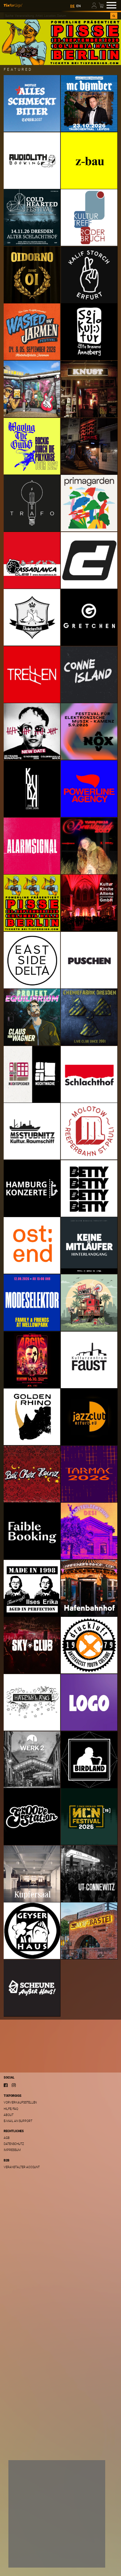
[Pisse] (61, 42)
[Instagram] (14, 2085)
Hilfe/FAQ (11, 2109)
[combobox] (57, 16)
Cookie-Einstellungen (35, 2544)
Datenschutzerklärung (31, 2535)
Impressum (12, 2150)
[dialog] (57, 2514)
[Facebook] (6, 2085)
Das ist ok (25, 2557)
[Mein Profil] (95, 5)
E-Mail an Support (18, 2121)
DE (72, 6)
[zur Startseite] (13, 5)
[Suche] (114, 16)
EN (78, 6)
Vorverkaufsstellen (20, 2102)
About (9, 2115)
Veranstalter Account (22, 2167)
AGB (7, 2138)
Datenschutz (14, 2144)
